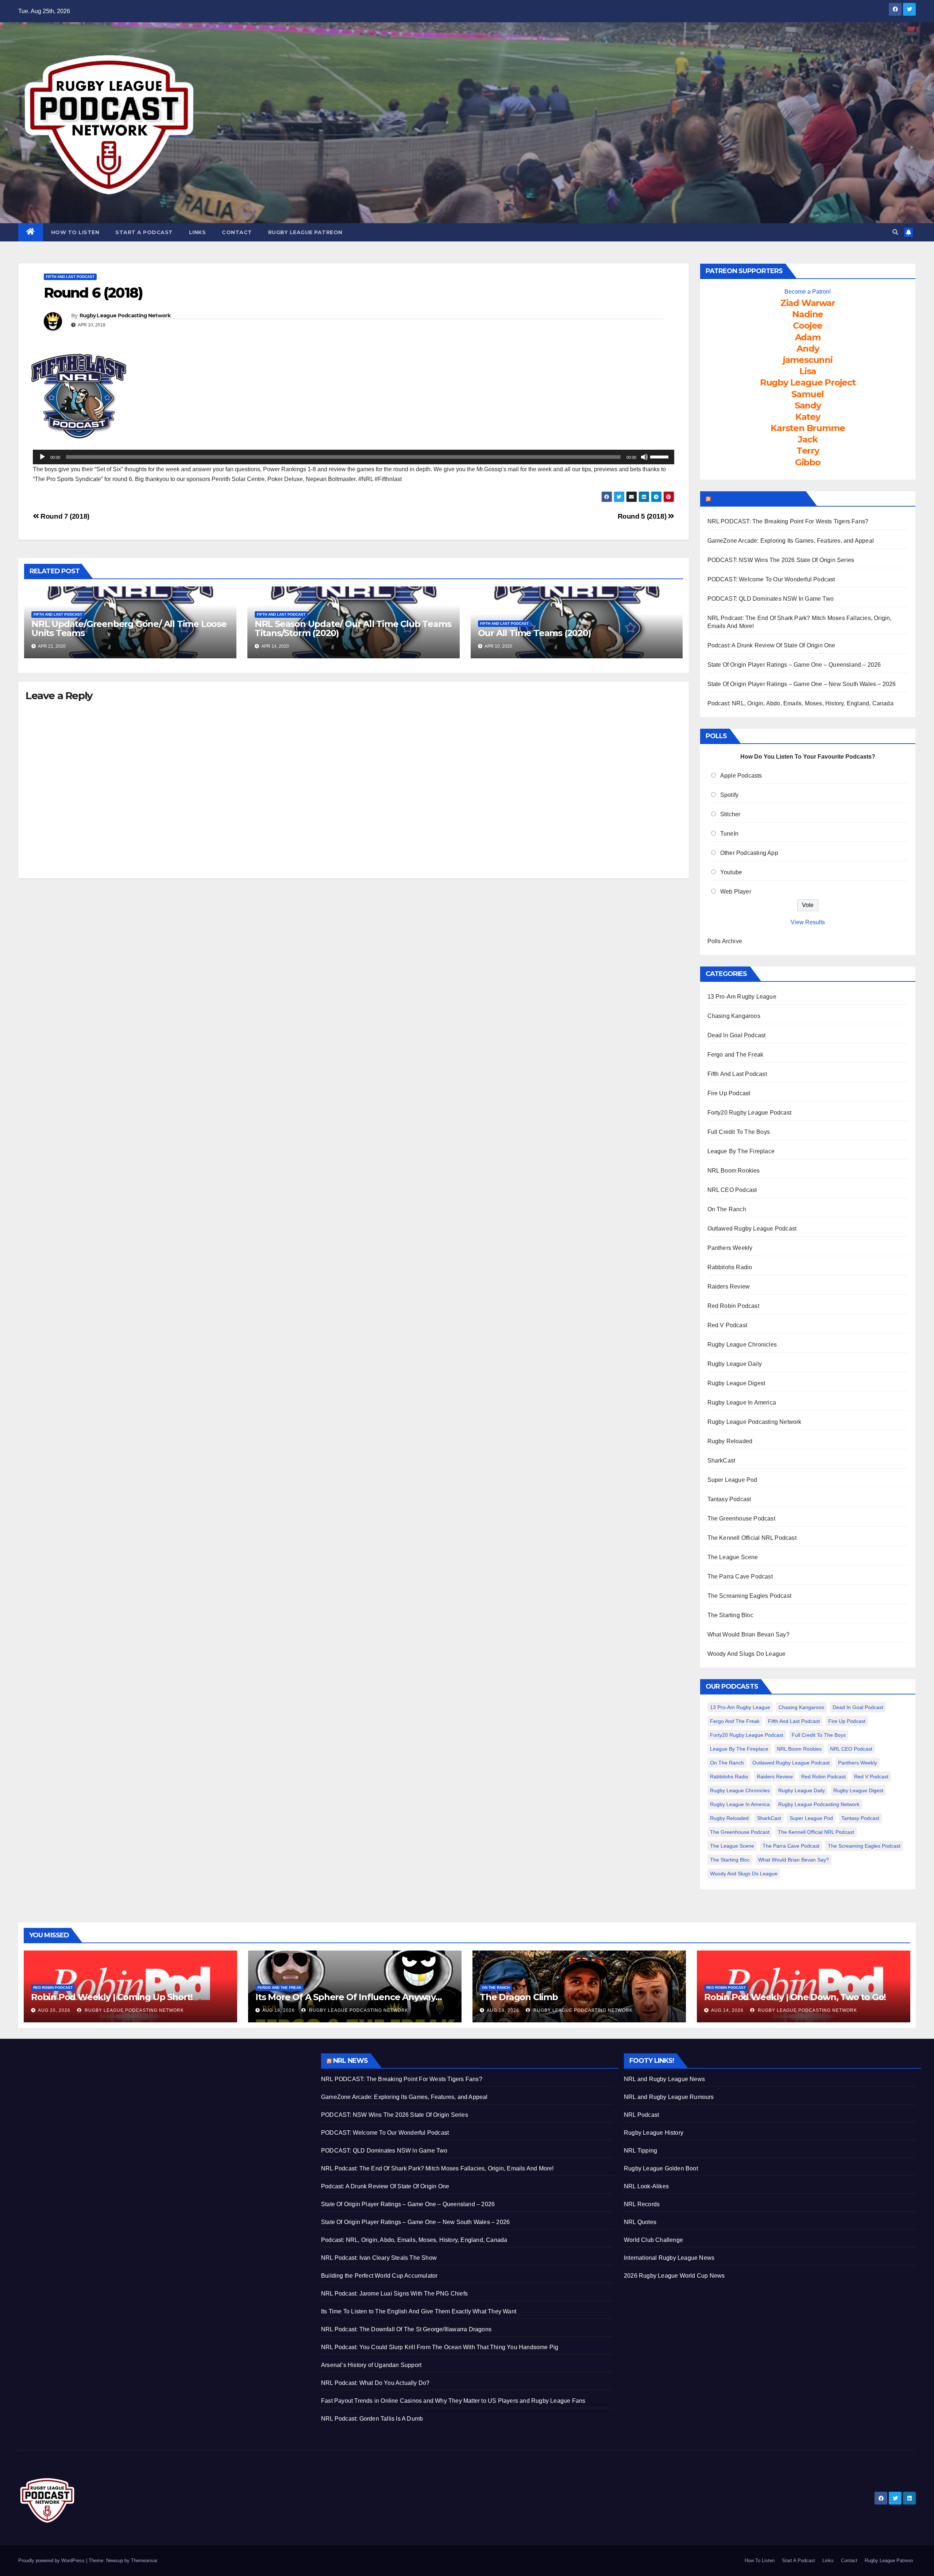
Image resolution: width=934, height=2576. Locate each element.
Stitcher (730, 814)
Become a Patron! (808, 292)
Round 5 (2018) (643, 516)
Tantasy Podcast (729, 1499)
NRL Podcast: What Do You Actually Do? (375, 2383)
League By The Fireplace (741, 1151)
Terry (808, 451)
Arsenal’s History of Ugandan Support (371, 2365)
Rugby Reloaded (730, 1441)
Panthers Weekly (730, 1248)
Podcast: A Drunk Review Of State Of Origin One (771, 645)
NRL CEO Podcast (732, 1190)
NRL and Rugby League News (664, 2079)
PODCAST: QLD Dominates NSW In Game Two (771, 599)
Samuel (808, 394)
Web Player (736, 892)
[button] (895, 232)
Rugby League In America (742, 1403)
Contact (237, 232)
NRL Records (642, 2204)
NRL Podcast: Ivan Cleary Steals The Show (379, 2258)
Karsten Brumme (808, 428)
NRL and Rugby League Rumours (669, 2097)
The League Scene (733, 1557)
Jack (808, 439)
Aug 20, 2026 (54, 2010)
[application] (354, 457)
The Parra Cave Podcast (740, 1576)
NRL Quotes (640, 2222)
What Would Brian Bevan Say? (748, 1634)
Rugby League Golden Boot (661, 2168)
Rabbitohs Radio (730, 1267)
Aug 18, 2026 (503, 2010)
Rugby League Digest (736, 1383)
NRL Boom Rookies (734, 1171)
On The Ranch (727, 1209)
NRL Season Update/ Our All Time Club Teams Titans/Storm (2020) (353, 628)
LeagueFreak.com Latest (758, 499)
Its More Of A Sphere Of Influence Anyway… (349, 1997)
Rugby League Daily (735, 1364)
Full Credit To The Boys (739, 1132)
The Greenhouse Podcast (741, 1519)
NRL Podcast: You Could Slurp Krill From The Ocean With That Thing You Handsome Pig (440, 2347)
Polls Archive (725, 941)
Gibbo (808, 462)
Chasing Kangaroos (734, 1016)
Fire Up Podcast (729, 1093)
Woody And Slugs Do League (747, 1654)
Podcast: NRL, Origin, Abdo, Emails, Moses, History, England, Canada (800, 703)
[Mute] (644, 457)
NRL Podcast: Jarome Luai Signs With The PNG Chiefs (394, 2294)
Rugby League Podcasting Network (125, 315)
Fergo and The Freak (736, 1055)
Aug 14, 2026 (727, 2010)
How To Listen (75, 232)
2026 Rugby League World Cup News (674, 2276)
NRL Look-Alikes (646, 2186)
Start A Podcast (144, 232)
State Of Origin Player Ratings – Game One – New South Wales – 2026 (802, 684)
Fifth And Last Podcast (70, 277)
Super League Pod (732, 1480)
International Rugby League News (669, 2258)
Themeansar (144, 2560)
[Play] (42, 457)
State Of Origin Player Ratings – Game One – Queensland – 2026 (794, 665)
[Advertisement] (164, 2104)
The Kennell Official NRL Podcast (752, 1538)
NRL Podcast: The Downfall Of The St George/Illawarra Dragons (406, 2329)
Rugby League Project (808, 382)
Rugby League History (654, 2133)
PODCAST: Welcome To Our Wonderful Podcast (771, 579)
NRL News (350, 2061)
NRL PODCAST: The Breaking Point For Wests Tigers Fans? (788, 521)
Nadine (808, 314)
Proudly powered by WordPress (52, 2560)
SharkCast (721, 1461)
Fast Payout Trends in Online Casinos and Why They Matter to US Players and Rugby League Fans (453, 2401)
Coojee (808, 326)
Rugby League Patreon (305, 232)
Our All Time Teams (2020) (534, 633)
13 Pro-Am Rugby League (742, 997)
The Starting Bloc (730, 1615)
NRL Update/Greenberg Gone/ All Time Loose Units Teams (129, 628)
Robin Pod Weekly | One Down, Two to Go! (795, 1997)
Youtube (731, 872)
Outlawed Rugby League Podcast (752, 1229)
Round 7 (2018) (64, 516)
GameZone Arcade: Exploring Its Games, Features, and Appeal (791, 541)
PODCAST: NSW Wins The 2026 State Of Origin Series (781, 560)
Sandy (808, 405)
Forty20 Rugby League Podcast (750, 1113)
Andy (808, 348)
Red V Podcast (727, 1325)
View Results (808, 922)
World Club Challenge (653, 2240)
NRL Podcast (641, 2115)
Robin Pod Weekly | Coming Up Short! (112, 1997)
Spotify (729, 795)
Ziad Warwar (808, 303)
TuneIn (729, 834)
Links (198, 232)
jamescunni (808, 360)
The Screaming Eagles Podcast (750, 1596)
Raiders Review (729, 1287)
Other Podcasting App (749, 853)
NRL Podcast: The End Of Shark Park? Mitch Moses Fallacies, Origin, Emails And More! (437, 2168)
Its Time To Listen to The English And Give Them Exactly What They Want (419, 2311)
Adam (808, 337)
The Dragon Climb (519, 1997)
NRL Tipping (640, 2151)
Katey (808, 417)
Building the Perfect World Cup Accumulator (379, 2276)
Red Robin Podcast (733, 1306)
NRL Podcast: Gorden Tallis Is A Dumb (372, 2419)
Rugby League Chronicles (742, 1345)
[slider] (660, 456)
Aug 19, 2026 (279, 2010)
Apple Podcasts (741, 776)
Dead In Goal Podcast (737, 1035)
